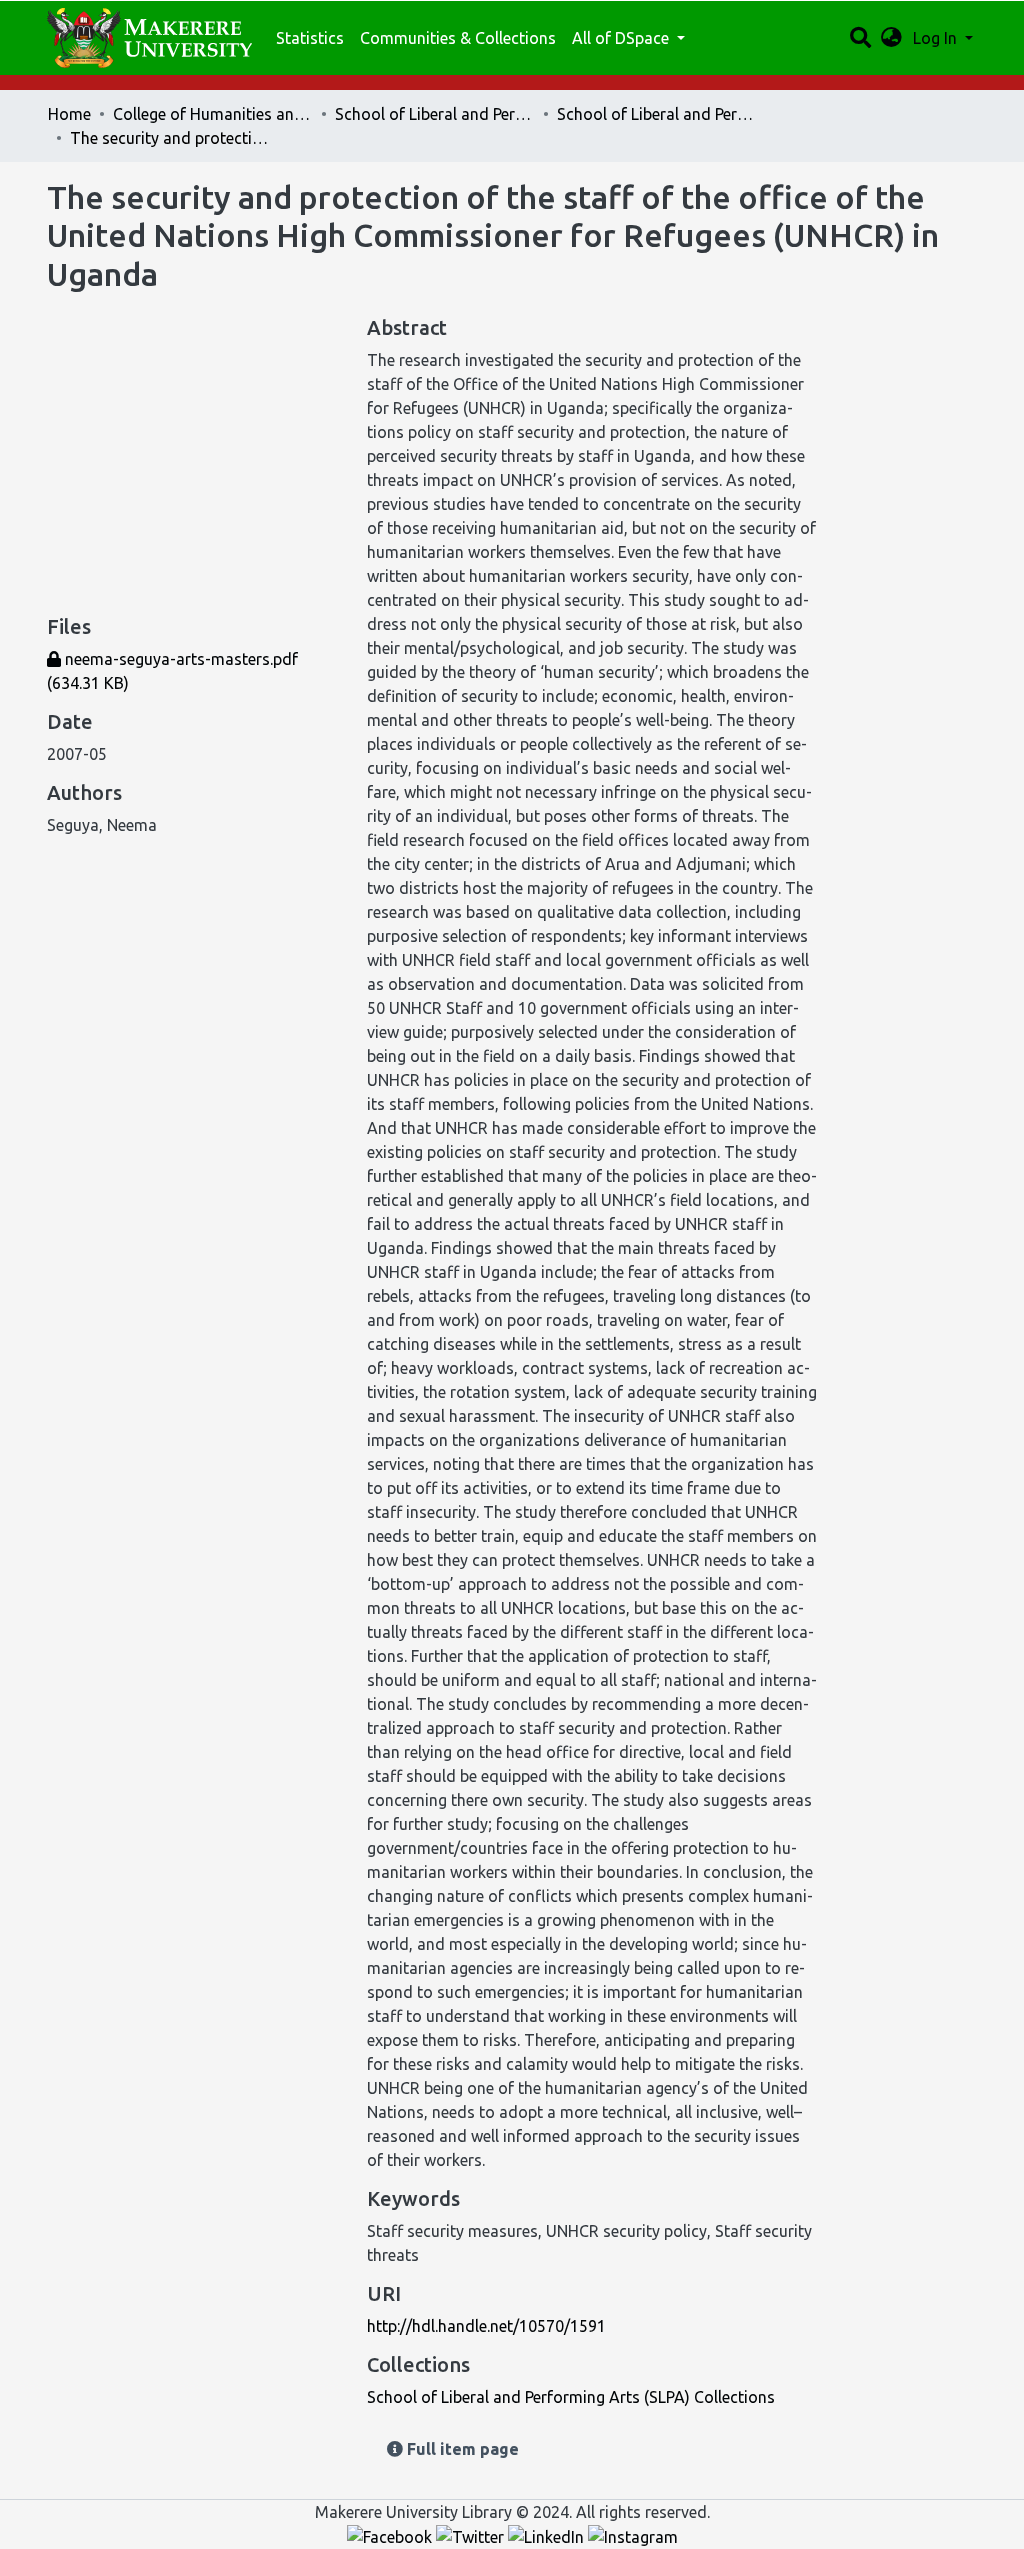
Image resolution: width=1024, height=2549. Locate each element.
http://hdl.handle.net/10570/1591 (486, 2326)
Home (69, 114)
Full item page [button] (461, 2449)
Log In (937, 38)
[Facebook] (391, 2536)
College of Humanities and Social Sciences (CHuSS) (213, 114)
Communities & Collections (458, 38)
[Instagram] (633, 2536)
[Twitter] (472, 2536)
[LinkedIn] (548, 2536)
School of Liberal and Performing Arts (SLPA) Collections (657, 114)
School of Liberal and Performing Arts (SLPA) (435, 114)
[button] (891, 38)
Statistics (310, 38)
